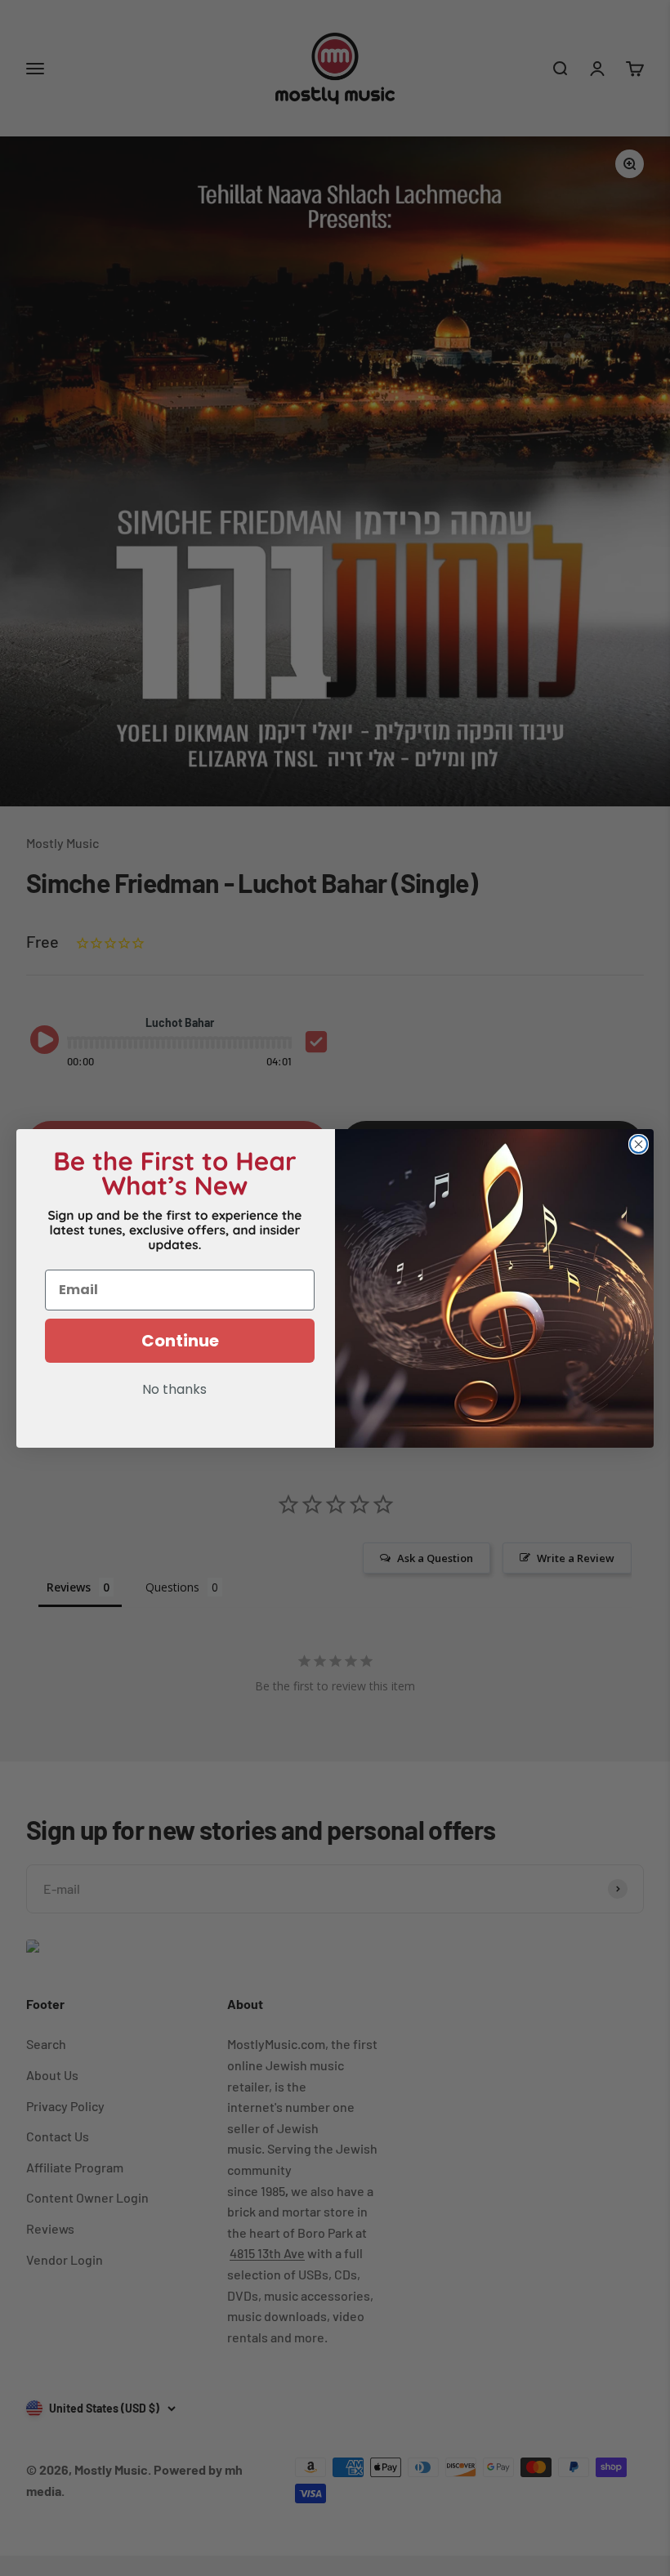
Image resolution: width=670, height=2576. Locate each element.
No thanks (174, 1391)
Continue (180, 1341)
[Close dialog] (639, 1144)
